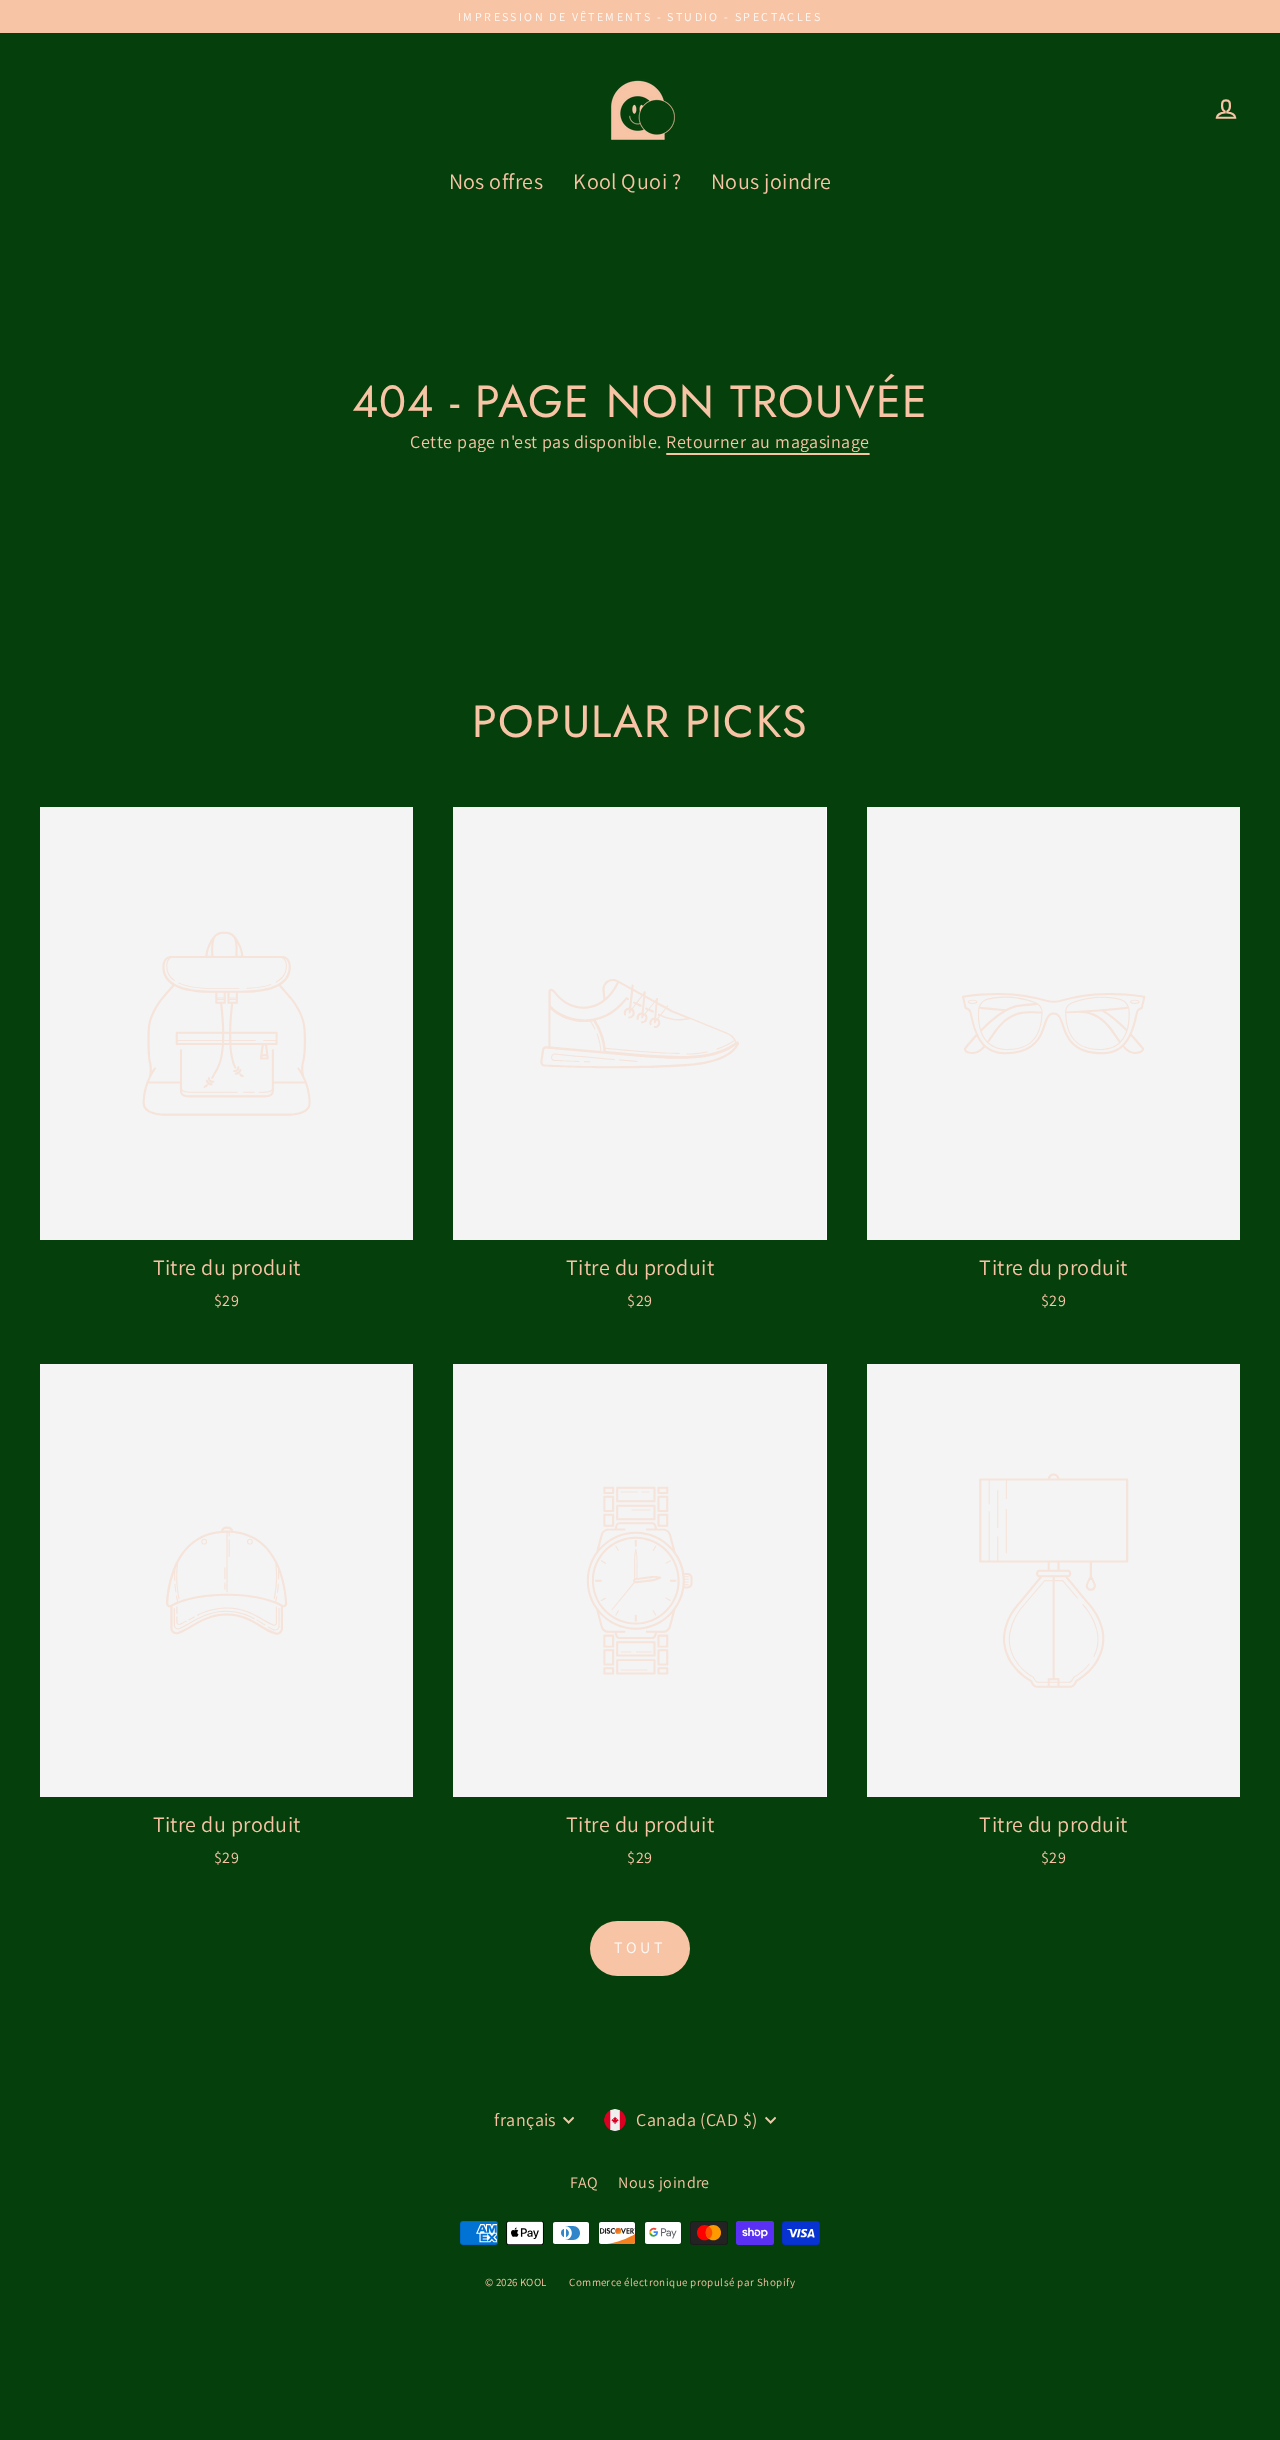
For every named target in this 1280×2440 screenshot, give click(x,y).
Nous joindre (771, 181)
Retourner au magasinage (767, 441)
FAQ (584, 2182)
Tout (640, 1947)
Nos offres (496, 181)
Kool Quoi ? (627, 181)
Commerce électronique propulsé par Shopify (682, 2282)
